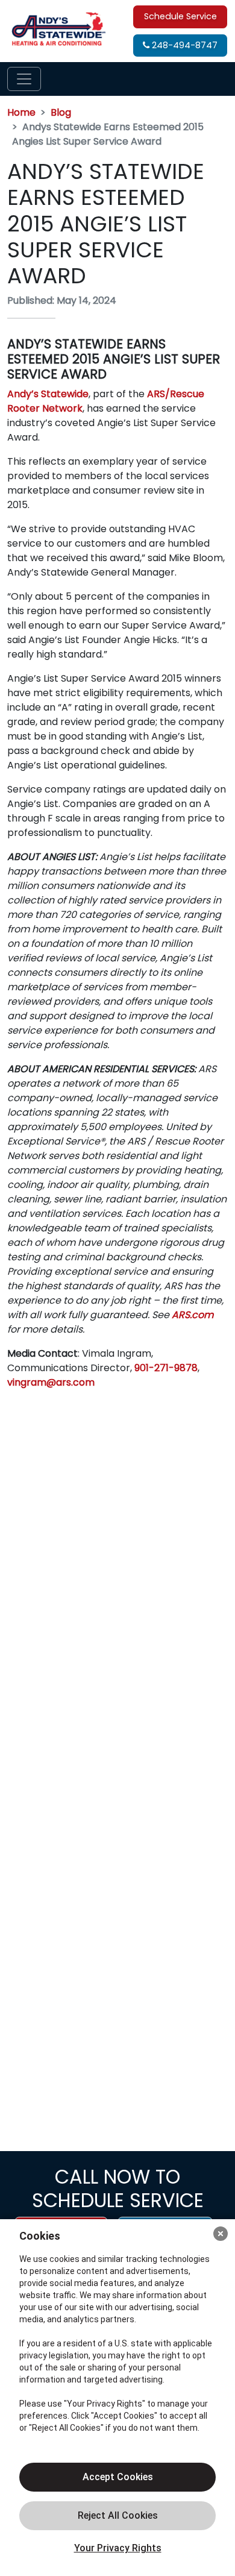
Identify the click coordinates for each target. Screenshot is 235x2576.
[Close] (221, 2234)
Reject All (117, 2516)
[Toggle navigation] (24, 79)
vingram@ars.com (51, 1382)
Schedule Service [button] (180, 16)
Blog (61, 112)
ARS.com (193, 1315)
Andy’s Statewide (48, 394)
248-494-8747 (183, 45)
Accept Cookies (118, 2477)
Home (21, 112)
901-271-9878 (166, 1368)
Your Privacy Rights (118, 2548)
